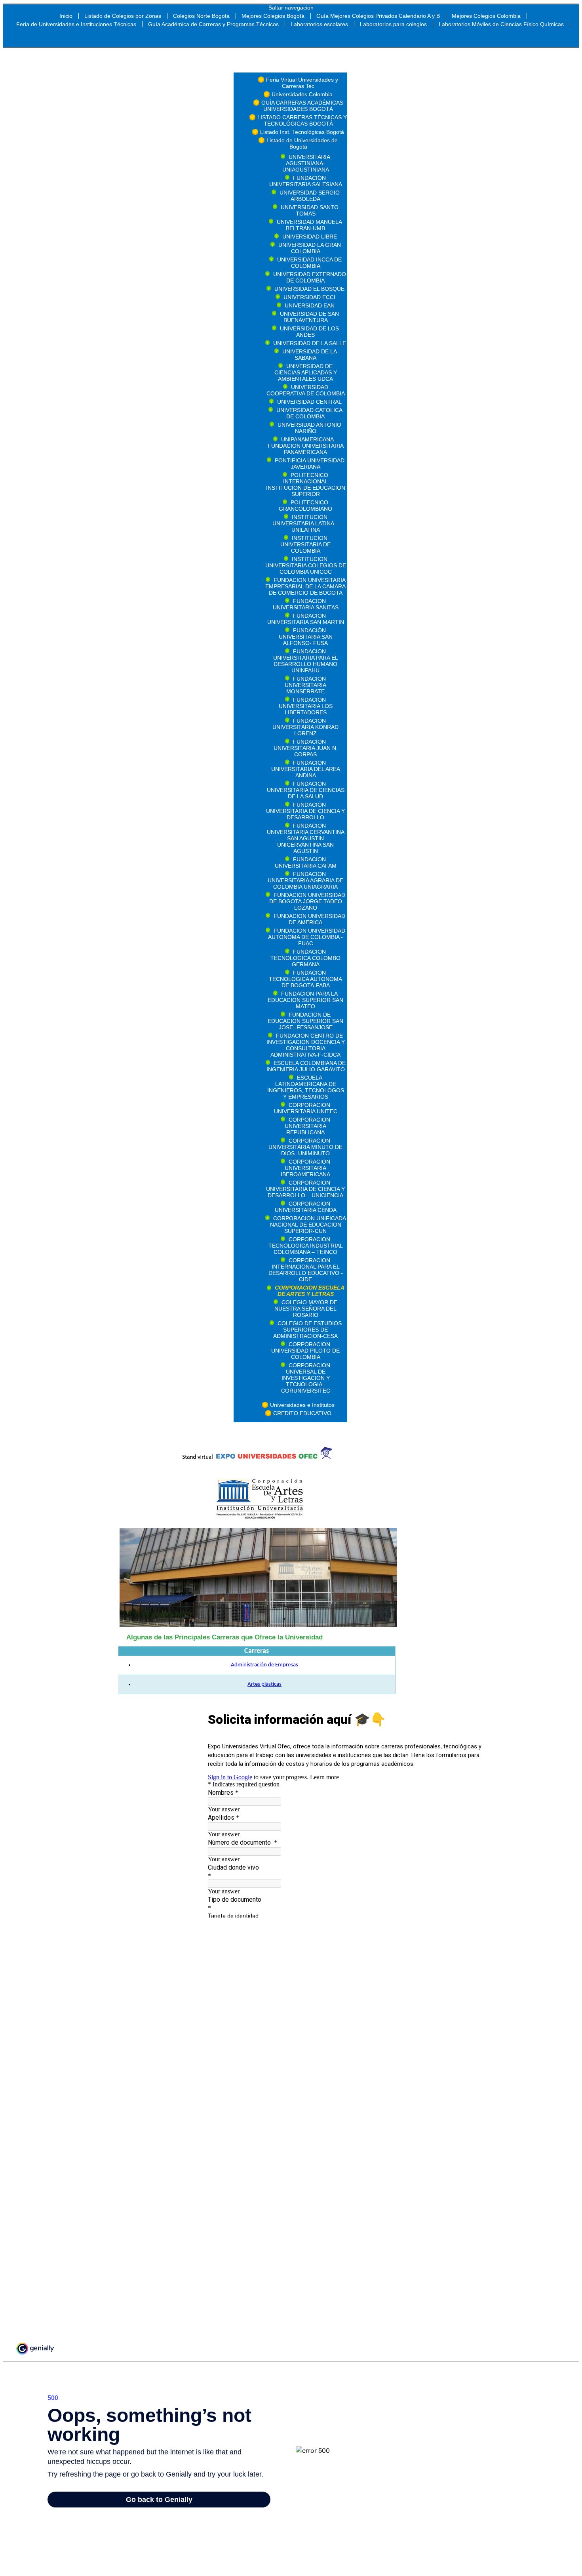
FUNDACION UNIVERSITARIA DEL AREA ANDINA (306, 769)
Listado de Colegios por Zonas (123, 16)
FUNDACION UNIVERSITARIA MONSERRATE (305, 685)
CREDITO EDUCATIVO (302, 1413)
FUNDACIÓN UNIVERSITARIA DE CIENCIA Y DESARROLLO (305, 811)
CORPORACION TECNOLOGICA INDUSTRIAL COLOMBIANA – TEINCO (306, 1246)
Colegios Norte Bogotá (201, 16)
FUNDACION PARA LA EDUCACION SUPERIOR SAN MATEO (305, 1000)
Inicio (66, 16)
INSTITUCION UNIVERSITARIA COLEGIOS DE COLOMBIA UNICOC (306, 565)
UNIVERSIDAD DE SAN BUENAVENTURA (309, 317)
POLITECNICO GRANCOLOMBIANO (305, 506)
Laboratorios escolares (319, 24)
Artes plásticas (264, 1684)
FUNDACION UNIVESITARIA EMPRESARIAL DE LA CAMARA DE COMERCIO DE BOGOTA (305, 586)
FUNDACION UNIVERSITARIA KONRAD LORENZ (305, 727)
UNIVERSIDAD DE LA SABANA (310, 355)
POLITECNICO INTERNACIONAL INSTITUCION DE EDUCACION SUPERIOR (306, 485)
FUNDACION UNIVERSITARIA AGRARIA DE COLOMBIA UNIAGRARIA (305, 880)
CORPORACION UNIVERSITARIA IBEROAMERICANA (305, 1168)
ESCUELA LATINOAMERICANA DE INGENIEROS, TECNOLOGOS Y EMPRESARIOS (306, 1087)
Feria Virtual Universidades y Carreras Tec (302, 83)
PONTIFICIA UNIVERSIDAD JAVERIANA (310, 464)
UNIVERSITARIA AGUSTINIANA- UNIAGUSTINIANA (306, 163)
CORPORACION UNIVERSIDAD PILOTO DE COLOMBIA (305, 1351)
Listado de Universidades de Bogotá (302, 143)
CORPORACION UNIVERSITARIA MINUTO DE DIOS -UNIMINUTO (305, 1147)
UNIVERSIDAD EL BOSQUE (309, 289)
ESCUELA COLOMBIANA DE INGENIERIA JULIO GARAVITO (306, 1066)
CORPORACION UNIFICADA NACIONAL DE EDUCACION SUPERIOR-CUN (308, 1225)
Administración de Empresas (264, 1665)
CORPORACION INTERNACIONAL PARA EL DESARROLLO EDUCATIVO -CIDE (306, 1270)
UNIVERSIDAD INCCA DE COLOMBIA (309, 263)
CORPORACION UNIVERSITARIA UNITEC (306, 1108)
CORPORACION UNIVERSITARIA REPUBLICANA (307, 1126)
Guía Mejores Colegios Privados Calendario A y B (378, 16)
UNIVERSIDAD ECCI (309, 297)
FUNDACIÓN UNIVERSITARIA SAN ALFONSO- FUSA (306, 637)
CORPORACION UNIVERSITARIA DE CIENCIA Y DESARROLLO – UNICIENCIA (305, 1189)
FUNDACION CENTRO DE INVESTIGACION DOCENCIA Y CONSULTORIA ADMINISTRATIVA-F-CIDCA (306, 1045)
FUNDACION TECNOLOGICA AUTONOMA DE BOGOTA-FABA (305, 979)
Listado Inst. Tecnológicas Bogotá (302, 132)
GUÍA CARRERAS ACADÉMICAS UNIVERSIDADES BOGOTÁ (302, 106)
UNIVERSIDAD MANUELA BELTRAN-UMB (309, 225)
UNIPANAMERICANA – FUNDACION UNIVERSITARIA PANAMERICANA (306, 446)
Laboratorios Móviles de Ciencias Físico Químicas (501, 24)
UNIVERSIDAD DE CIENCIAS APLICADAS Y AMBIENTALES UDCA (306, 372)
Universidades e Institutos (302, 1405)
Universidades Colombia (302, 94)
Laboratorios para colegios (393, 24)
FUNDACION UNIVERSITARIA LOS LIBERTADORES (306, 706)
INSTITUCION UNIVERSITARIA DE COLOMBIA (305, 544)
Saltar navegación (291, 8)
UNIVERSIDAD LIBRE (310, 237)
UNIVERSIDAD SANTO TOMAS (310, 210)
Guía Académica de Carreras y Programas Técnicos (213, 24)
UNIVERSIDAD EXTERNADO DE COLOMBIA (310, 277)
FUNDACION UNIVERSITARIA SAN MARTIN (306, 619)
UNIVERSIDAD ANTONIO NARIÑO (309, 428)
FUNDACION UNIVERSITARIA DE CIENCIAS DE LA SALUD (306, 790)
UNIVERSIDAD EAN (310, 305)
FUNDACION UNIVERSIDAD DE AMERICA (309, 919)
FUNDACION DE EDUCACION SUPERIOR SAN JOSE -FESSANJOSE (305, 1021)
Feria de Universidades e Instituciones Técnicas (76, 24)
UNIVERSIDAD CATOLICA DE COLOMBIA (309, 413)
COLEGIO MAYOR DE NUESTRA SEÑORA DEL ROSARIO (306, 1309)
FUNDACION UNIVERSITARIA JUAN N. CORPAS (306, 748)
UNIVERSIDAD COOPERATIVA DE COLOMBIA (306, 390)
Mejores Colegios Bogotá (273, 16)
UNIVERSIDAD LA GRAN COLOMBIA (310, 248)
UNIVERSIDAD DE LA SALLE (310, 343)
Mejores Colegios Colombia (486, 16)
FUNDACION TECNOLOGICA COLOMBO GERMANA (305, 958)
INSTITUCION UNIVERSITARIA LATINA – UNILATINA (305, 523)
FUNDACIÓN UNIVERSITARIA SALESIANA (306, 181)
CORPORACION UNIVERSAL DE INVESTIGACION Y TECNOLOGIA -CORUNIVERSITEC (306, 1378)
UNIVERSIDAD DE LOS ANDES (309, 332)
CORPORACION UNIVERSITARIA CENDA (306, 1207)
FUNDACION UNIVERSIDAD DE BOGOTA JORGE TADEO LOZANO (307, 901)
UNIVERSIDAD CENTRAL (309, 402)
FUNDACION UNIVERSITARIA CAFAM (306, 862)
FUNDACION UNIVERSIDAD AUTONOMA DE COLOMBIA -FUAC (307, 937)
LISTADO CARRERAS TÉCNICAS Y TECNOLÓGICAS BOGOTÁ (302, 120)
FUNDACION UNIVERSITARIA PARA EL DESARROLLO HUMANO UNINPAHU (306, 661)
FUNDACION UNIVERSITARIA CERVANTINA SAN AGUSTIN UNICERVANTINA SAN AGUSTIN (306, 838)
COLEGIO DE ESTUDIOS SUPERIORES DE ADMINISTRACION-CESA (307, 1330)
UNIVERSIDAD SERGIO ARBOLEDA (310, 196)
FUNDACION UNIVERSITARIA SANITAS (306, 604)
